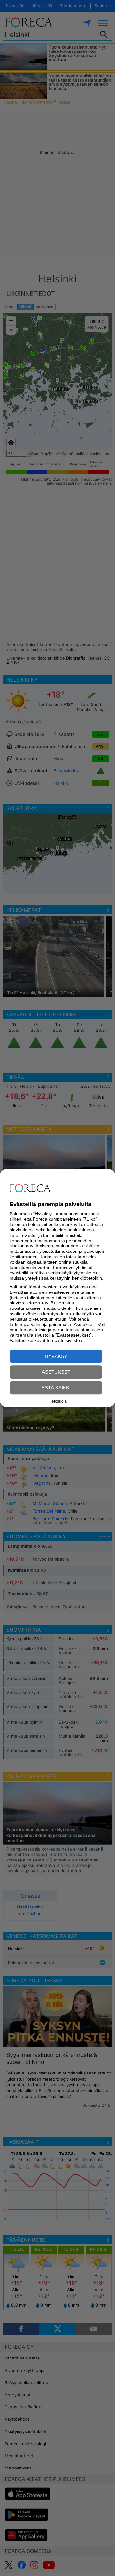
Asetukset (56, 1372)
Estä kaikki (56, 1388)
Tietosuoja (58, 1401)
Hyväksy (56, 1356)
